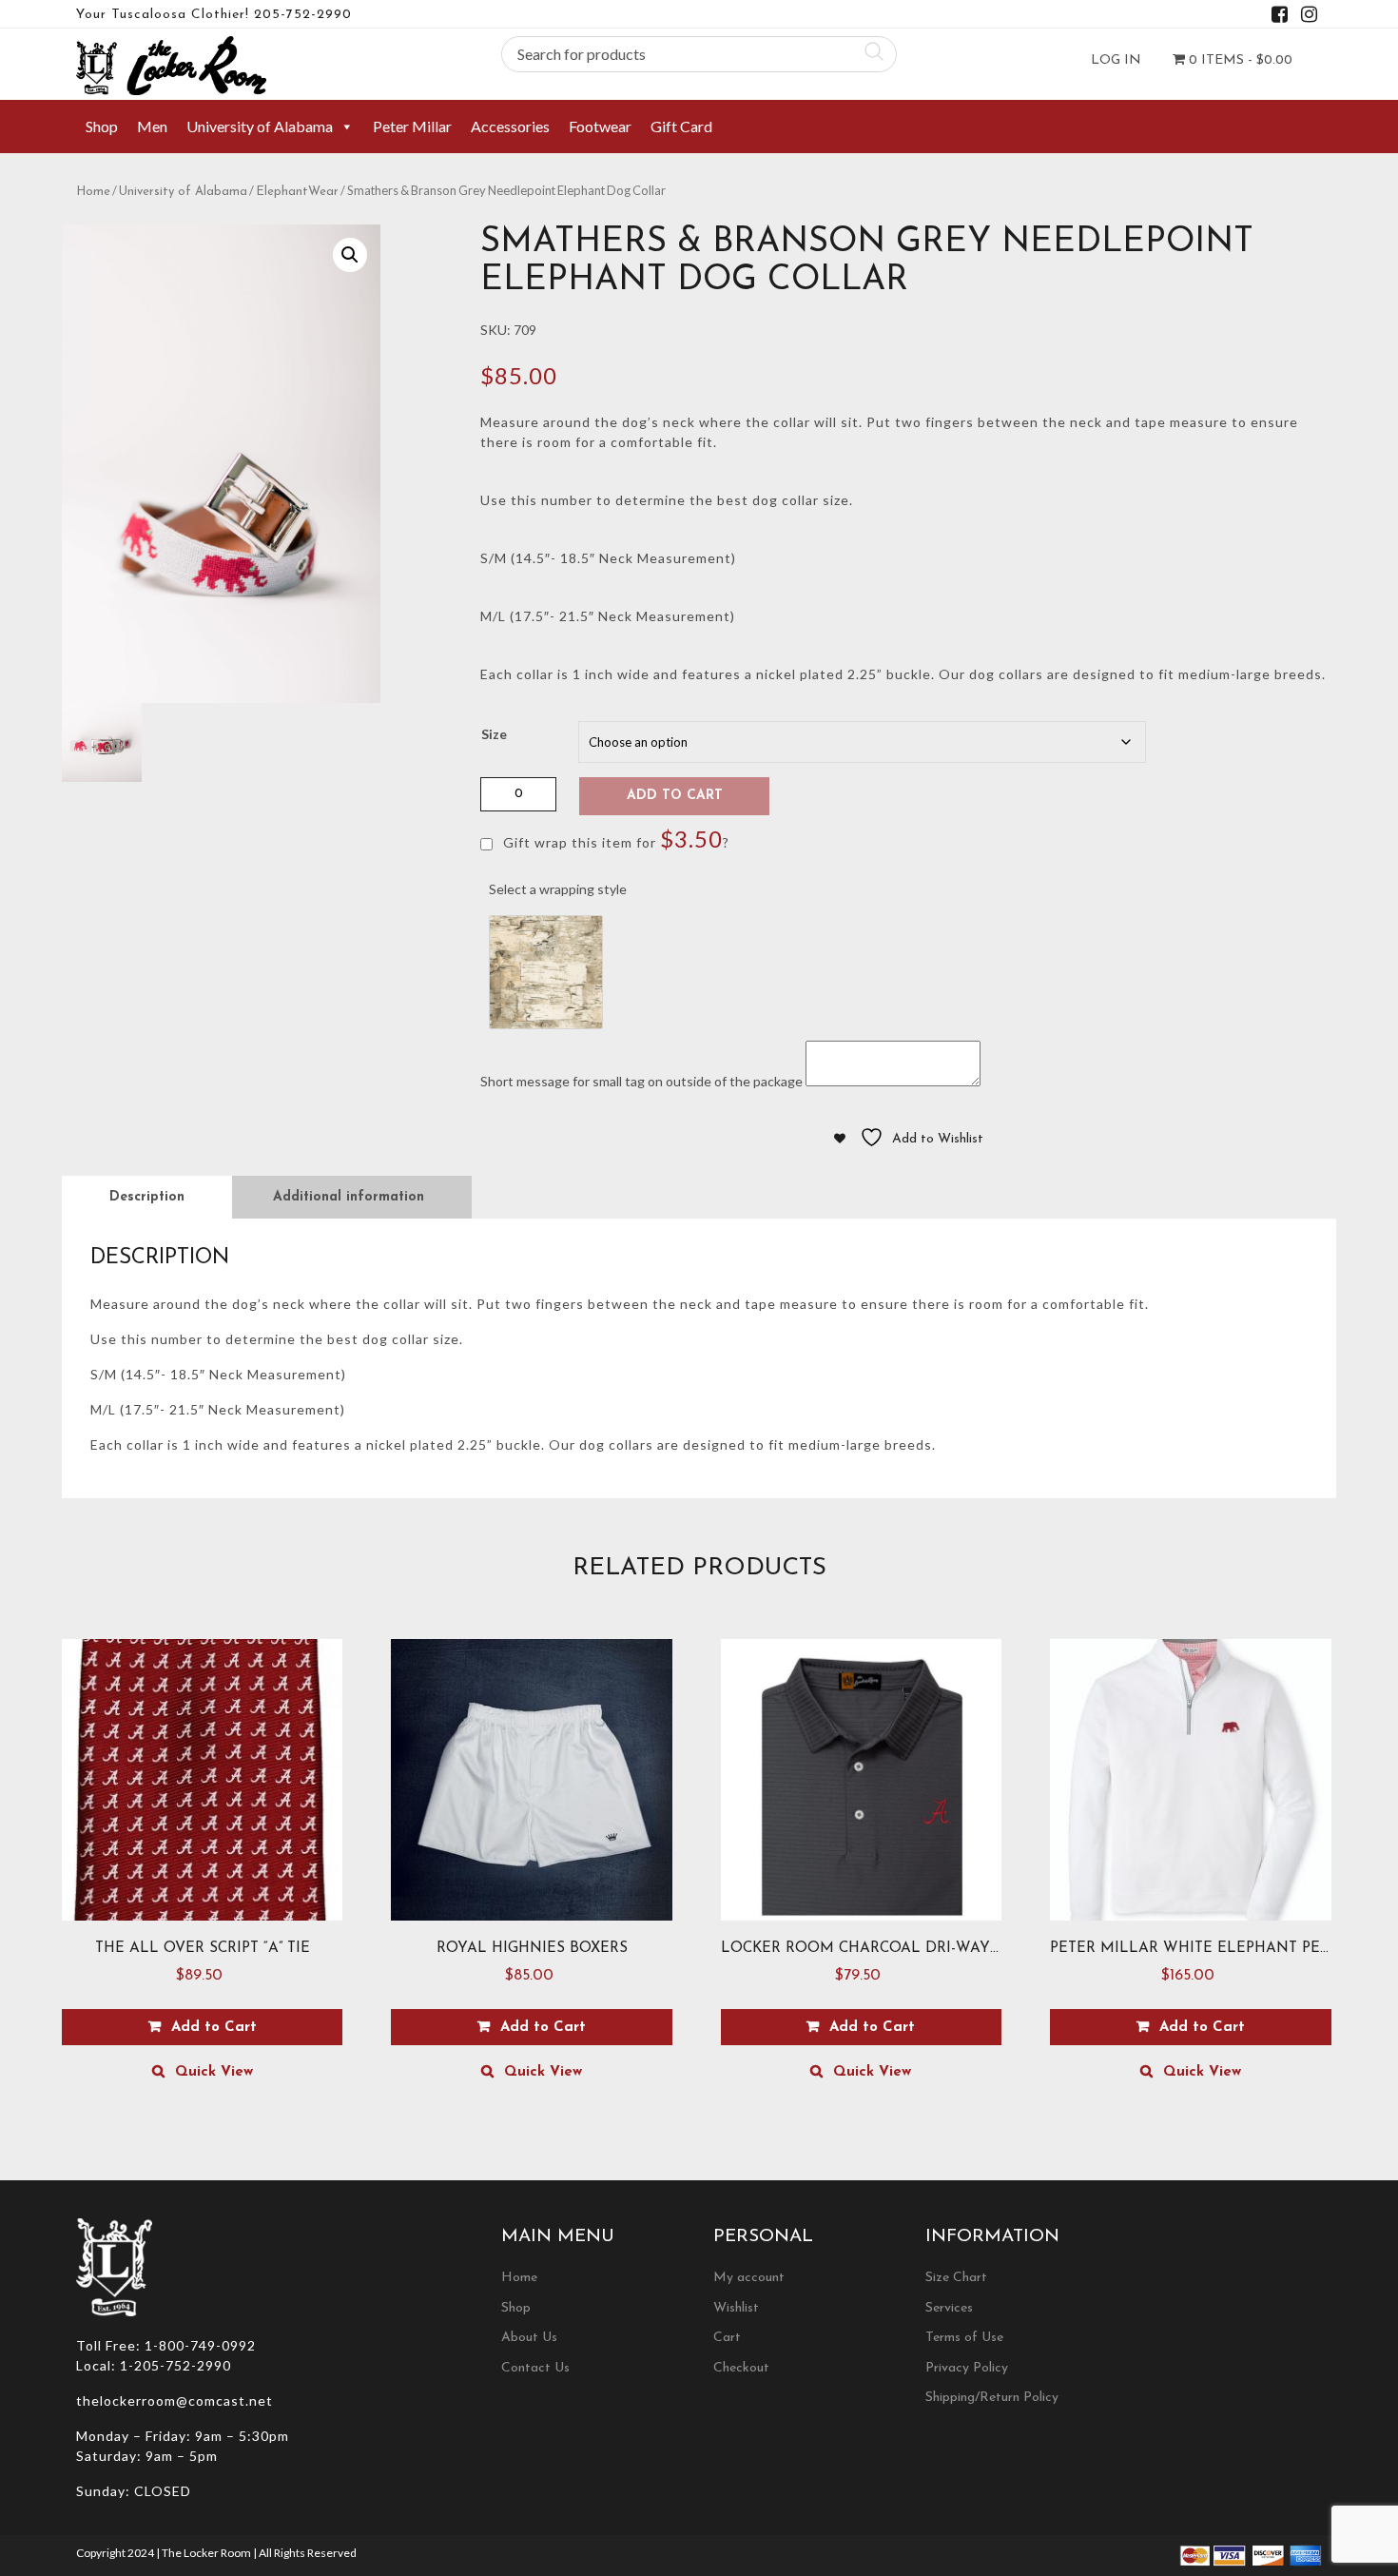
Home (93, 192)
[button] (350, 255)
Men (152, 126)
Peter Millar (412, 126)
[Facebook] (1280, 18)
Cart (727, 2338)
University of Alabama (260, 126)
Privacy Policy (967, 2368)
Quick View (214, 2072)
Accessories (510, 126)
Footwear (600, 126)
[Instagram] (1309, 18)
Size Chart (956, 2278)
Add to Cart (675, 796)
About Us (529, 2338)
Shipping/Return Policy (992, 2398)
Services (949, 2308)
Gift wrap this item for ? (614, 839)
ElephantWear (297, 192)
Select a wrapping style (558, 889)
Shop (102, 126)
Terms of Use (964, 2338)
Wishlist (736, 2308)
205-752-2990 (303, 15)
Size (494, 734)
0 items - (1239, 60)
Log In (1116, 60)
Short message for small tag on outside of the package (641, 1081)
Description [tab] (147, 1197)
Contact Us (535, 2368)
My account (749, 2278)
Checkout (741, 2368)
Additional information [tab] (349, 1197)
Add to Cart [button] (214, 2028)
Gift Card (681, 126)
